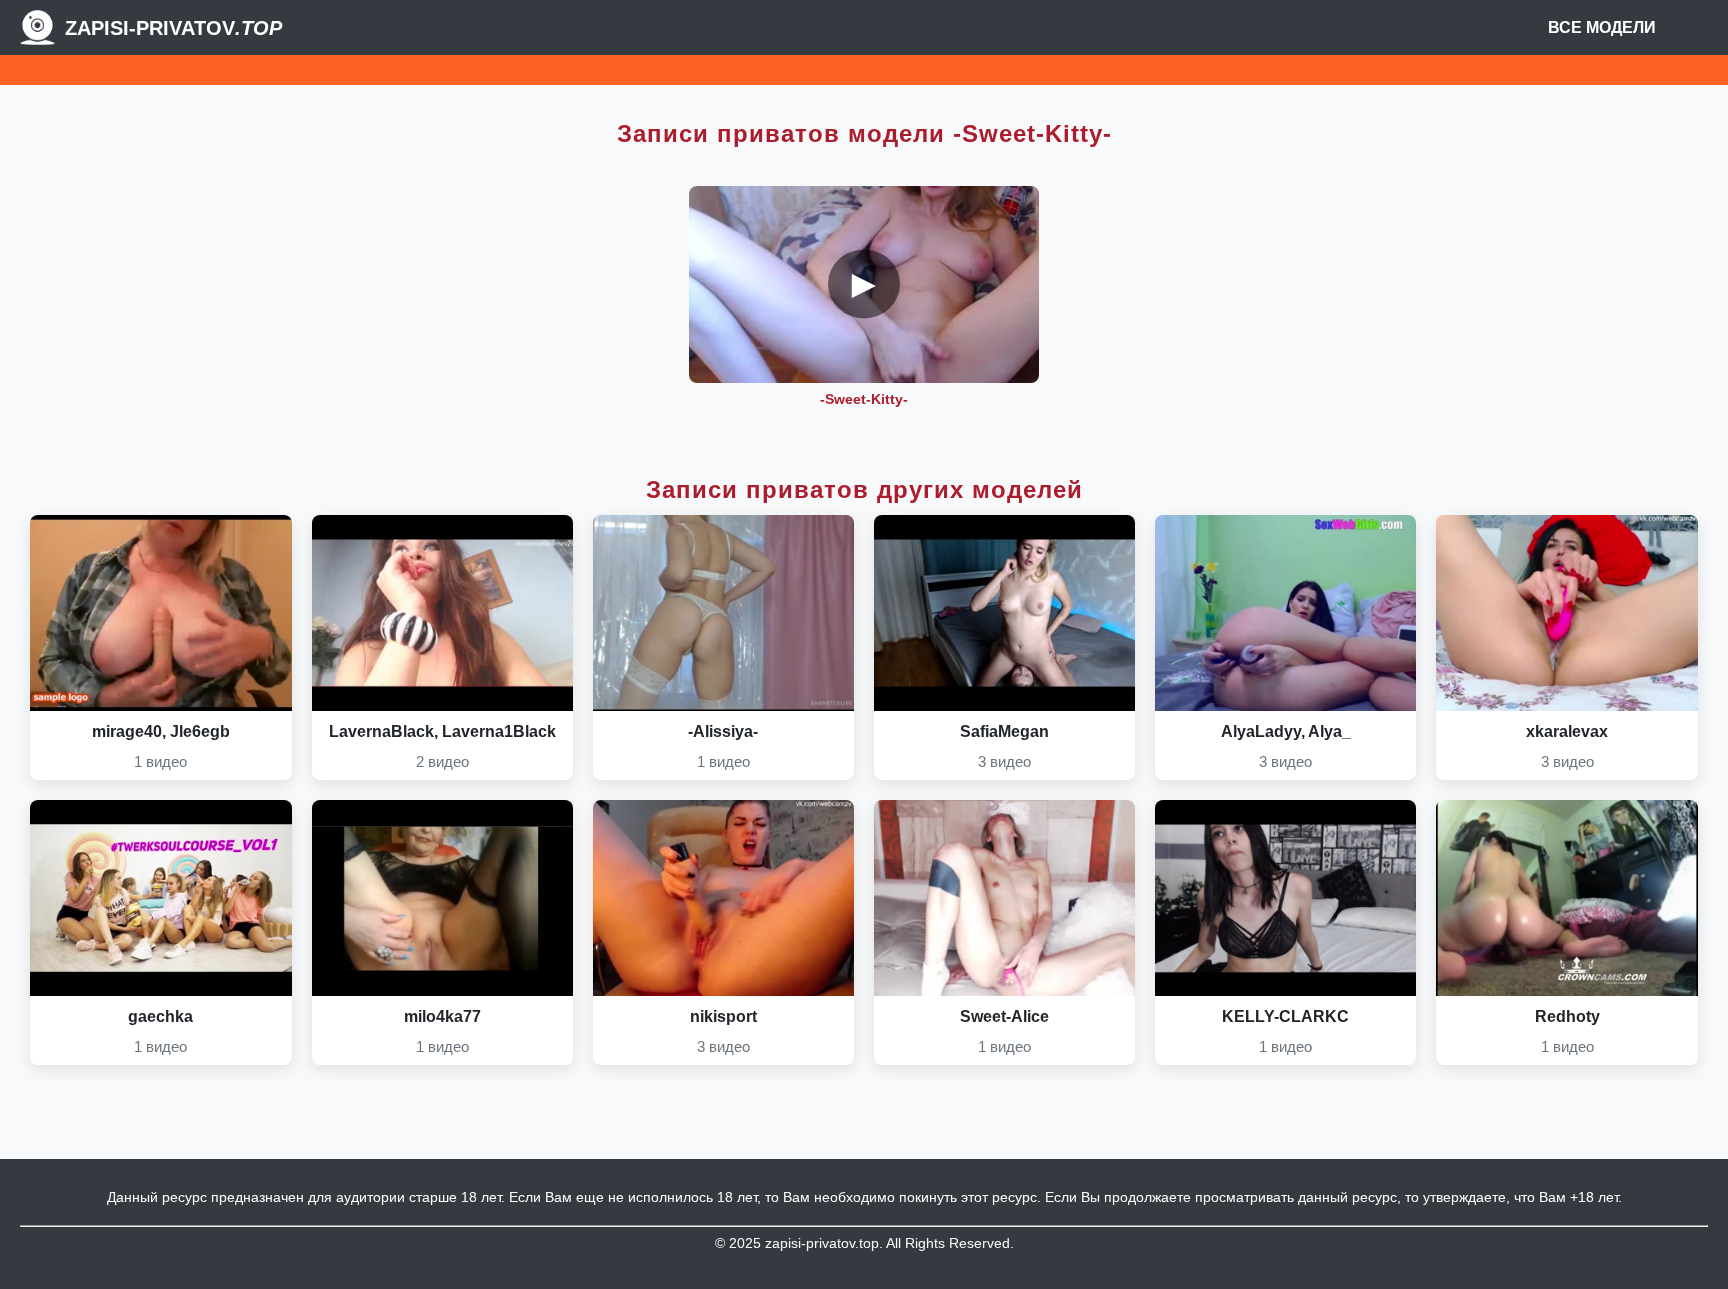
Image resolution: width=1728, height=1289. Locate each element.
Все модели (1602, 27)
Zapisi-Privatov (173, 28)
